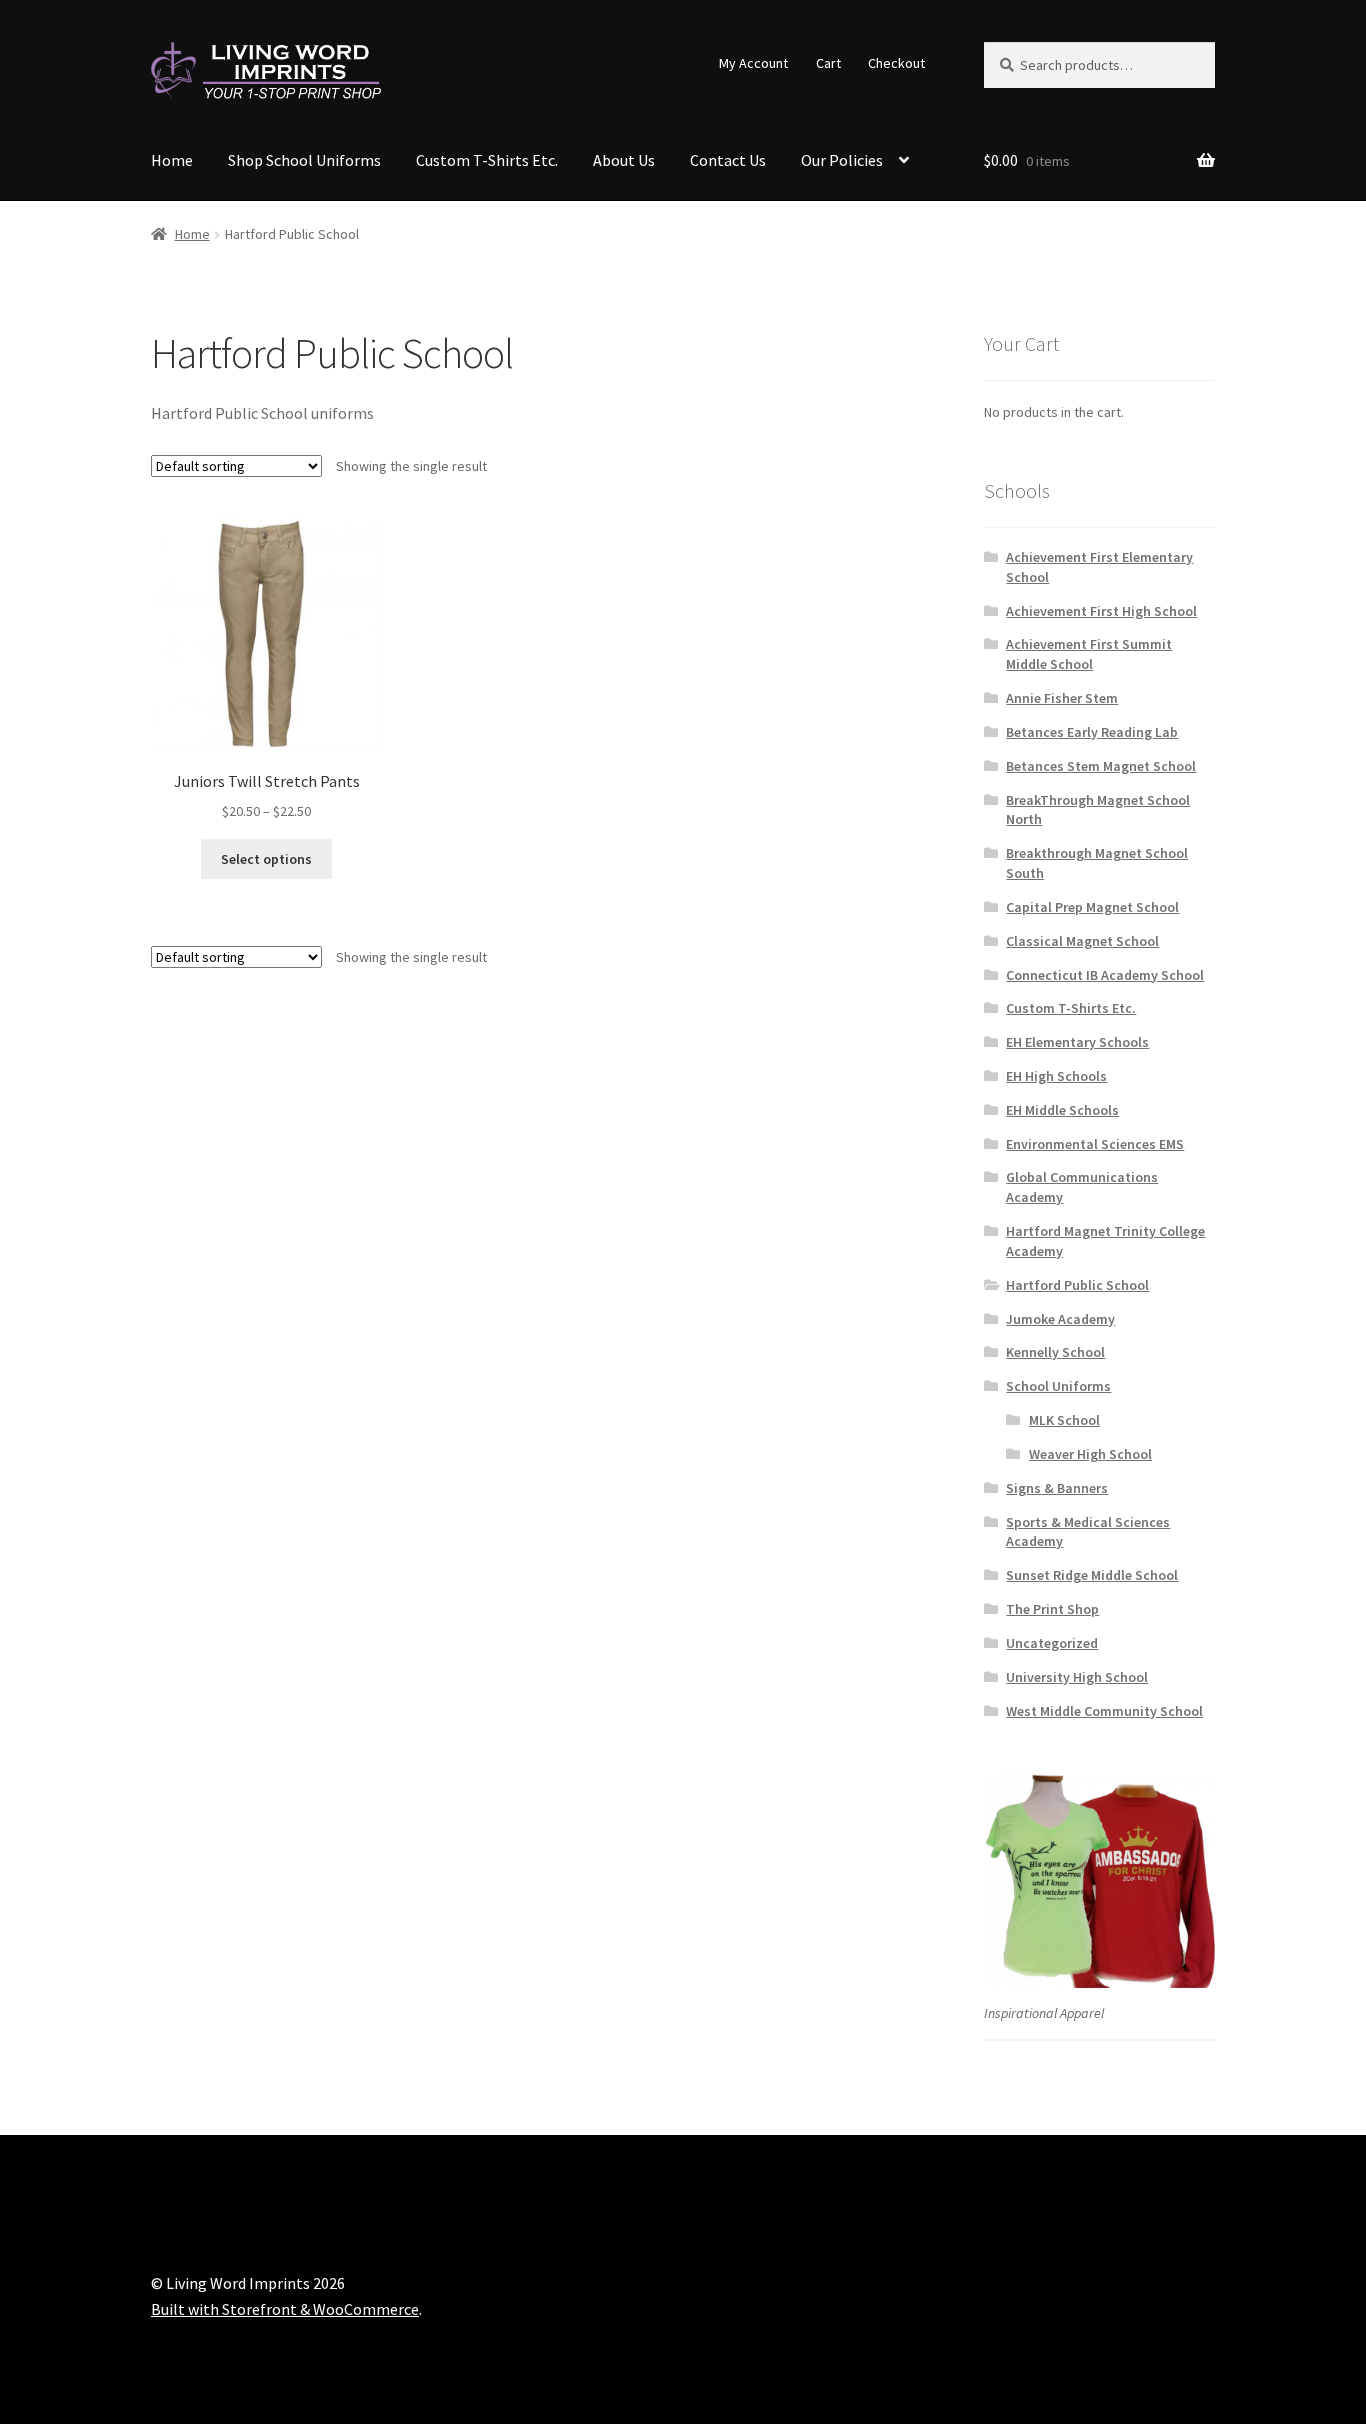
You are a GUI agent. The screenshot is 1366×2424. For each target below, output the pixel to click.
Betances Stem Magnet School (1101, 766)
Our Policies (842, 160)
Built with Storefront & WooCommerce (285, 2309)
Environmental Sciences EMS (1095, 1144)
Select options (266, 859)
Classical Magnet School (1082, 941)
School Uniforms (1058, 1386)
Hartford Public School (1077, 1285)
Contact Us (728, 160)
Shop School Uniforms (304, 160)
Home (172, 160)
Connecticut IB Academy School (1105, 975)
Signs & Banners (1057, 1488)
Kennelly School (1055, 1352)
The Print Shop (1052, 1609)
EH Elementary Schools (1077, 1042)
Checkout (896, 63)
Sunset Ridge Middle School (1092, 1575)
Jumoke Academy (1060, 1319)
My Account (753, 63)
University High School (1077, 1677)
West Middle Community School (1104, 1711)
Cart (828, 63)
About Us (624, 160)
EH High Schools (1056, 1076)
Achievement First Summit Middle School (1089, 654)
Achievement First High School (1101, 611)
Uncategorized (1052, 1643)
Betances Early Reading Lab (1092, 732)
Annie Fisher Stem (1062, 698)
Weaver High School (1090, 1454)
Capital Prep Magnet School (1092, 907)
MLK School (1064, 1420)
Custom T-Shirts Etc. (487, 160)
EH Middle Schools (1062, 1110)
